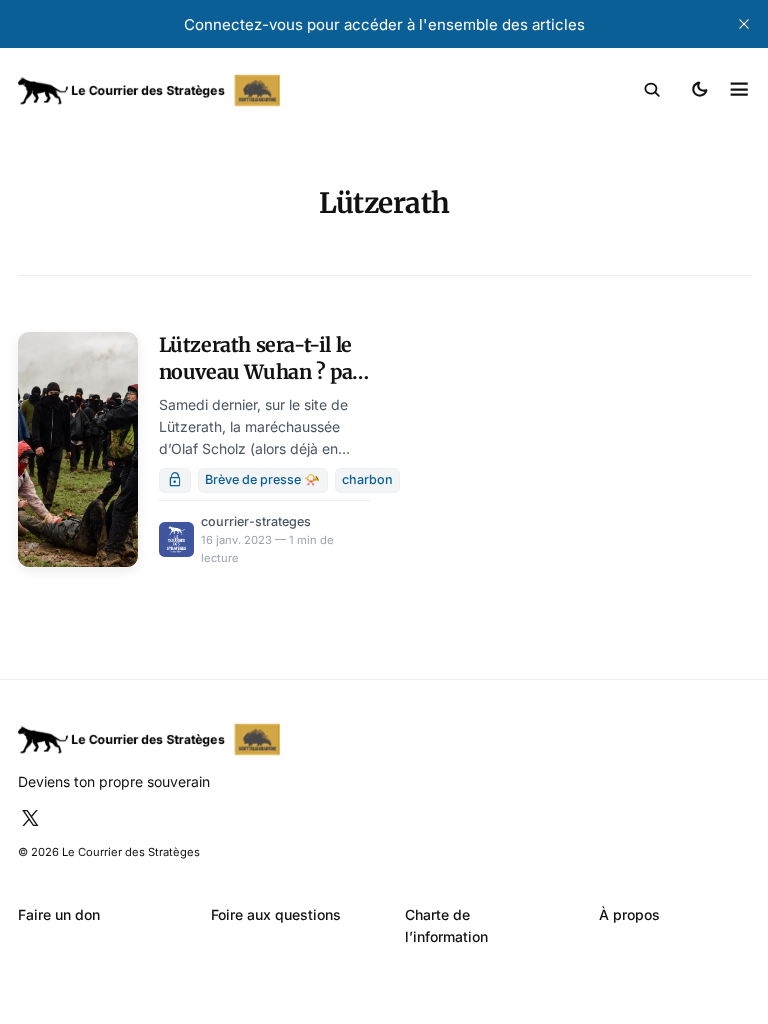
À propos (629, 914)
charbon (367, 479)
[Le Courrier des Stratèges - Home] (201, 90)
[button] (652, 90)
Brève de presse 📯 (262, 479)
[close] (744, 24)
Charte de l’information (446, 925)
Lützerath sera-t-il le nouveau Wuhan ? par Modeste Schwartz (260, 372)
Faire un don (59, 914)
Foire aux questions (276, 914)
